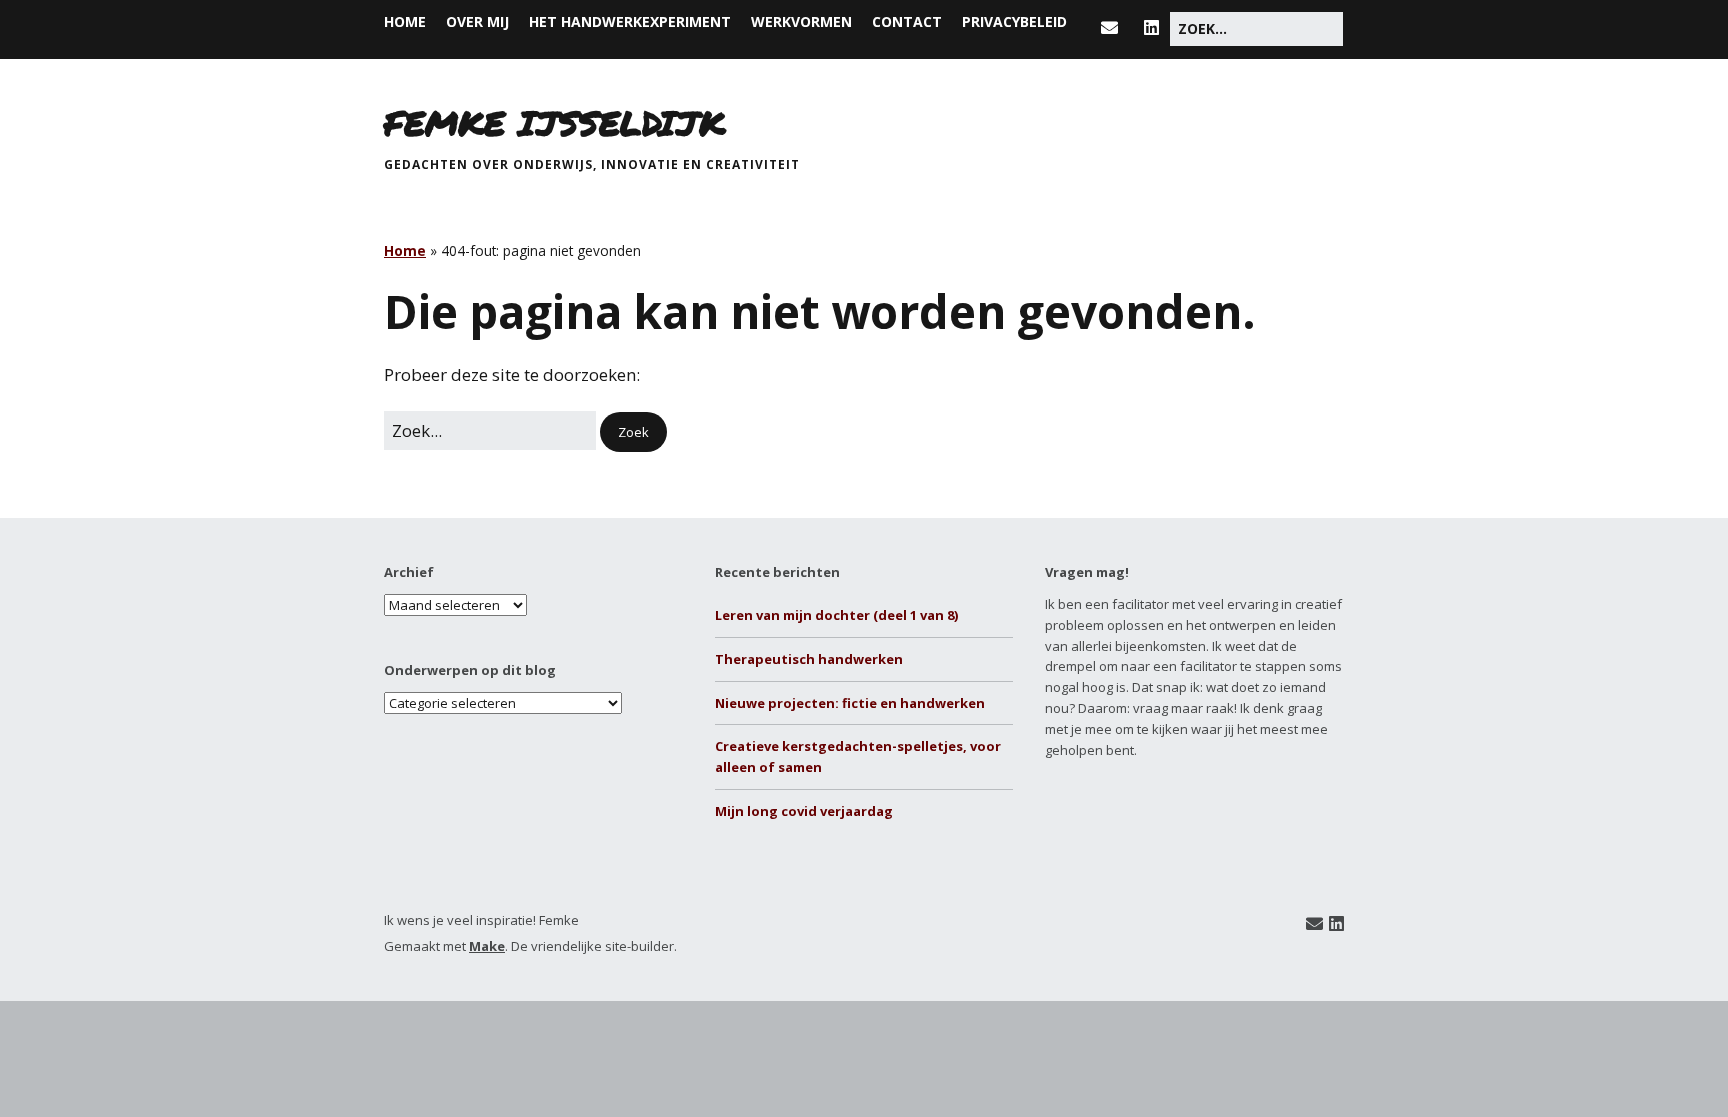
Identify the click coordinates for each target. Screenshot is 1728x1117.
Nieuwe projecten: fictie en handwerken (850, 703)
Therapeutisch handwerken (809, 659)
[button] (633, 432)
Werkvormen (801, 21)
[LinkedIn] (1336, 923)
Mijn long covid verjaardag (804, 811)
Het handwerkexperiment (630, 21)
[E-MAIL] (1114, 27)
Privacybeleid (1014, 21)
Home (405, 21)
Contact (907, 21)
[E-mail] (1314, 923)
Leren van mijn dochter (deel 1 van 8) (836, 615)
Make (487, 946)
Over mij (477, 21)
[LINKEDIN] (1151, 27)
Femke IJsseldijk (554, 122)
